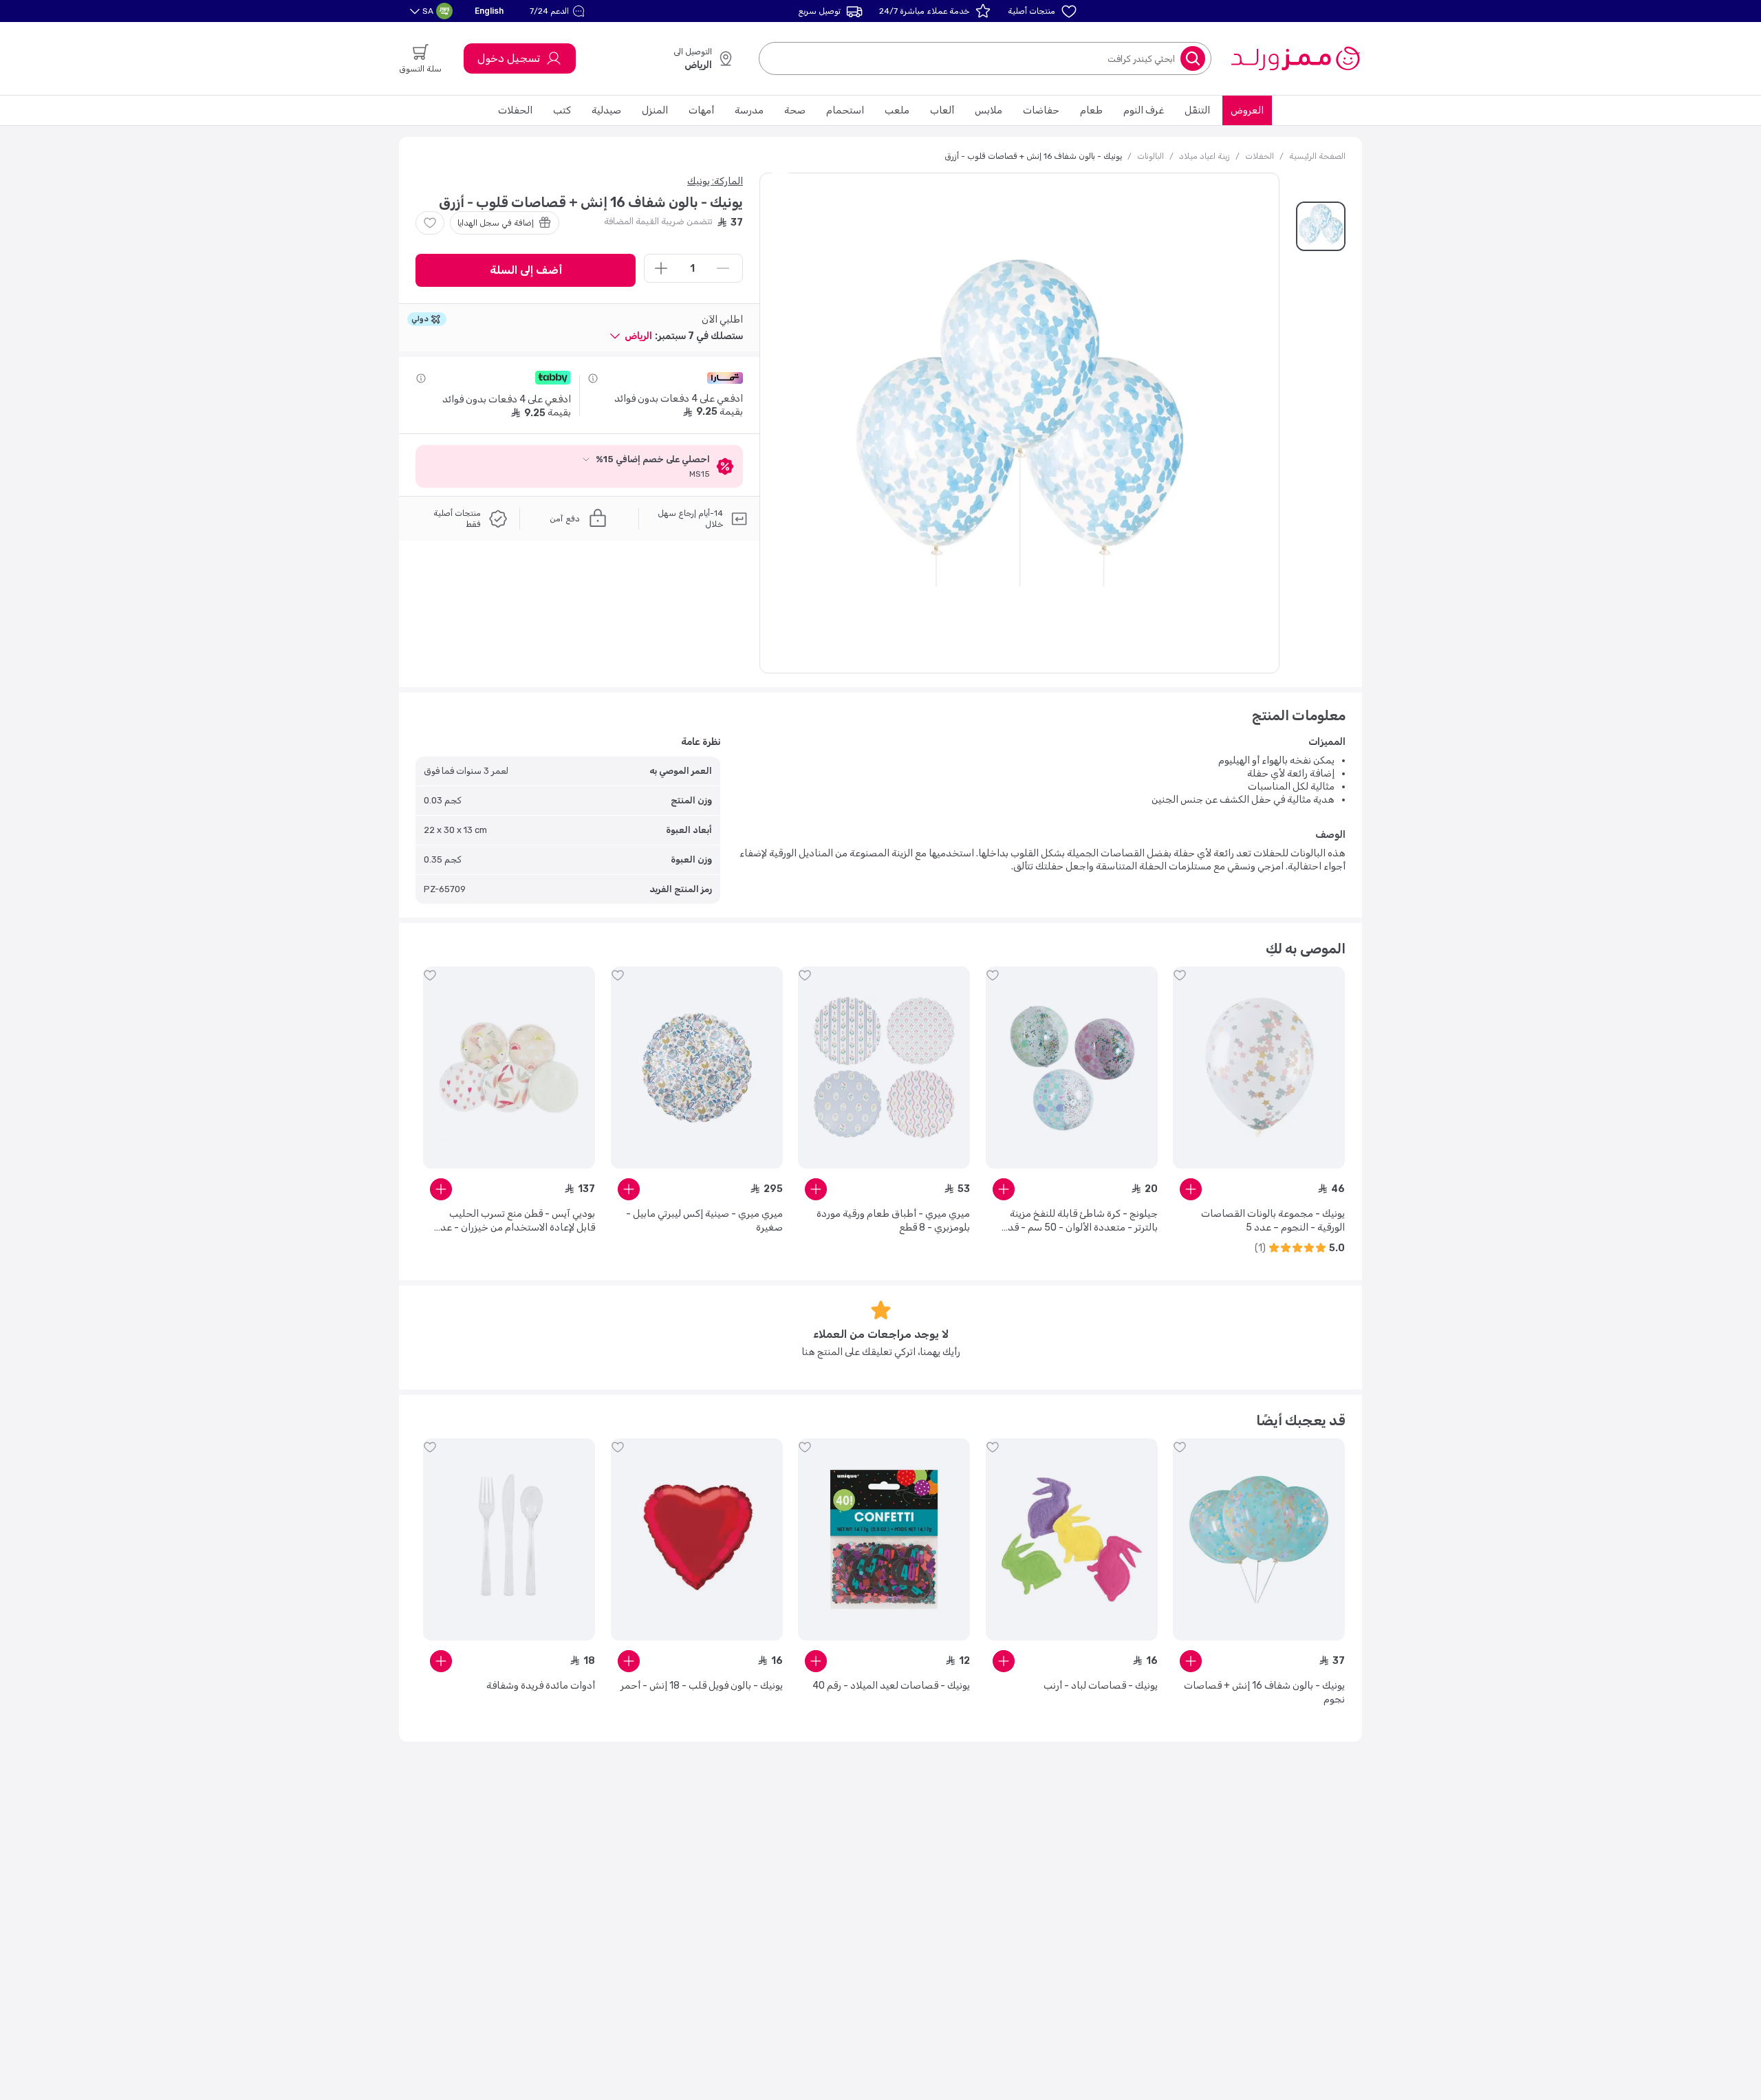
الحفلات (515, 110)
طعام (1091, 110)
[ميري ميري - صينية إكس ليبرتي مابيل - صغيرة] (697, 1068)
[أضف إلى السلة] (1191, 1189)
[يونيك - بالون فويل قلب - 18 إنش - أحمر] (697, 1539)
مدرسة (749, 110)
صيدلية (606, 110)
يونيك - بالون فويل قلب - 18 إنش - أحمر (702, 1686)
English (489, 11)
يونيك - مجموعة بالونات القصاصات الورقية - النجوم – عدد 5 (1273, 1221)
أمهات (701, 110)
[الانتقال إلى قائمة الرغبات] (430, 223)
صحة (795, 110)
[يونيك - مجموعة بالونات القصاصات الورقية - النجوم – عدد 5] (1259, 1068)
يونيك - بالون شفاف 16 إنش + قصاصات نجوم (1264, 1692)
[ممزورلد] (1295, 58)
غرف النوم (1144, 110)
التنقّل (1197, 110)
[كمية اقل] (723, 268)
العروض (1247, 110)
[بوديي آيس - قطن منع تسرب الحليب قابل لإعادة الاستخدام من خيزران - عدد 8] (509, 1068)
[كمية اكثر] (661, 268)
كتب (562, 110)
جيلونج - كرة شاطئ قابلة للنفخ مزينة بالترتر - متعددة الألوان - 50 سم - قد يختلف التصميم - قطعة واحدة (1083, 1221)
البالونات (1150, 156)
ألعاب (942, 110)
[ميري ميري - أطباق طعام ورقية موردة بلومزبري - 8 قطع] (884, 1068)
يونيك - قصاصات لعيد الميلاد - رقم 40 (891, 1686)
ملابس (988, 110)
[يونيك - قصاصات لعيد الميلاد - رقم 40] (884, 1539)
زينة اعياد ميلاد (1204, 156)
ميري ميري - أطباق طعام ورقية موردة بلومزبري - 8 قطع (893, 1221)
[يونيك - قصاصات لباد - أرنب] (1072, 1539)
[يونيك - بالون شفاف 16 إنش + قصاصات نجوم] (1259, 1539)
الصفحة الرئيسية (1317, 156)
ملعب (897, 110)
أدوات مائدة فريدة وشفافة (541, 1686)
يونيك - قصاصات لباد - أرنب (1101, 1686)
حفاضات (1041, 110)
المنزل (655, 110)
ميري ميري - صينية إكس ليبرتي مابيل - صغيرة (704, 1221)
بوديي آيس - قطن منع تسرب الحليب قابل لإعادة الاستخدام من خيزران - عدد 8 (515, 1221)
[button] (559, 11)
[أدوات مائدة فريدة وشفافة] (509, 1539)
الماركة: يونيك (715, 181)
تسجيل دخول (509, 58)
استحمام (845, 110)
